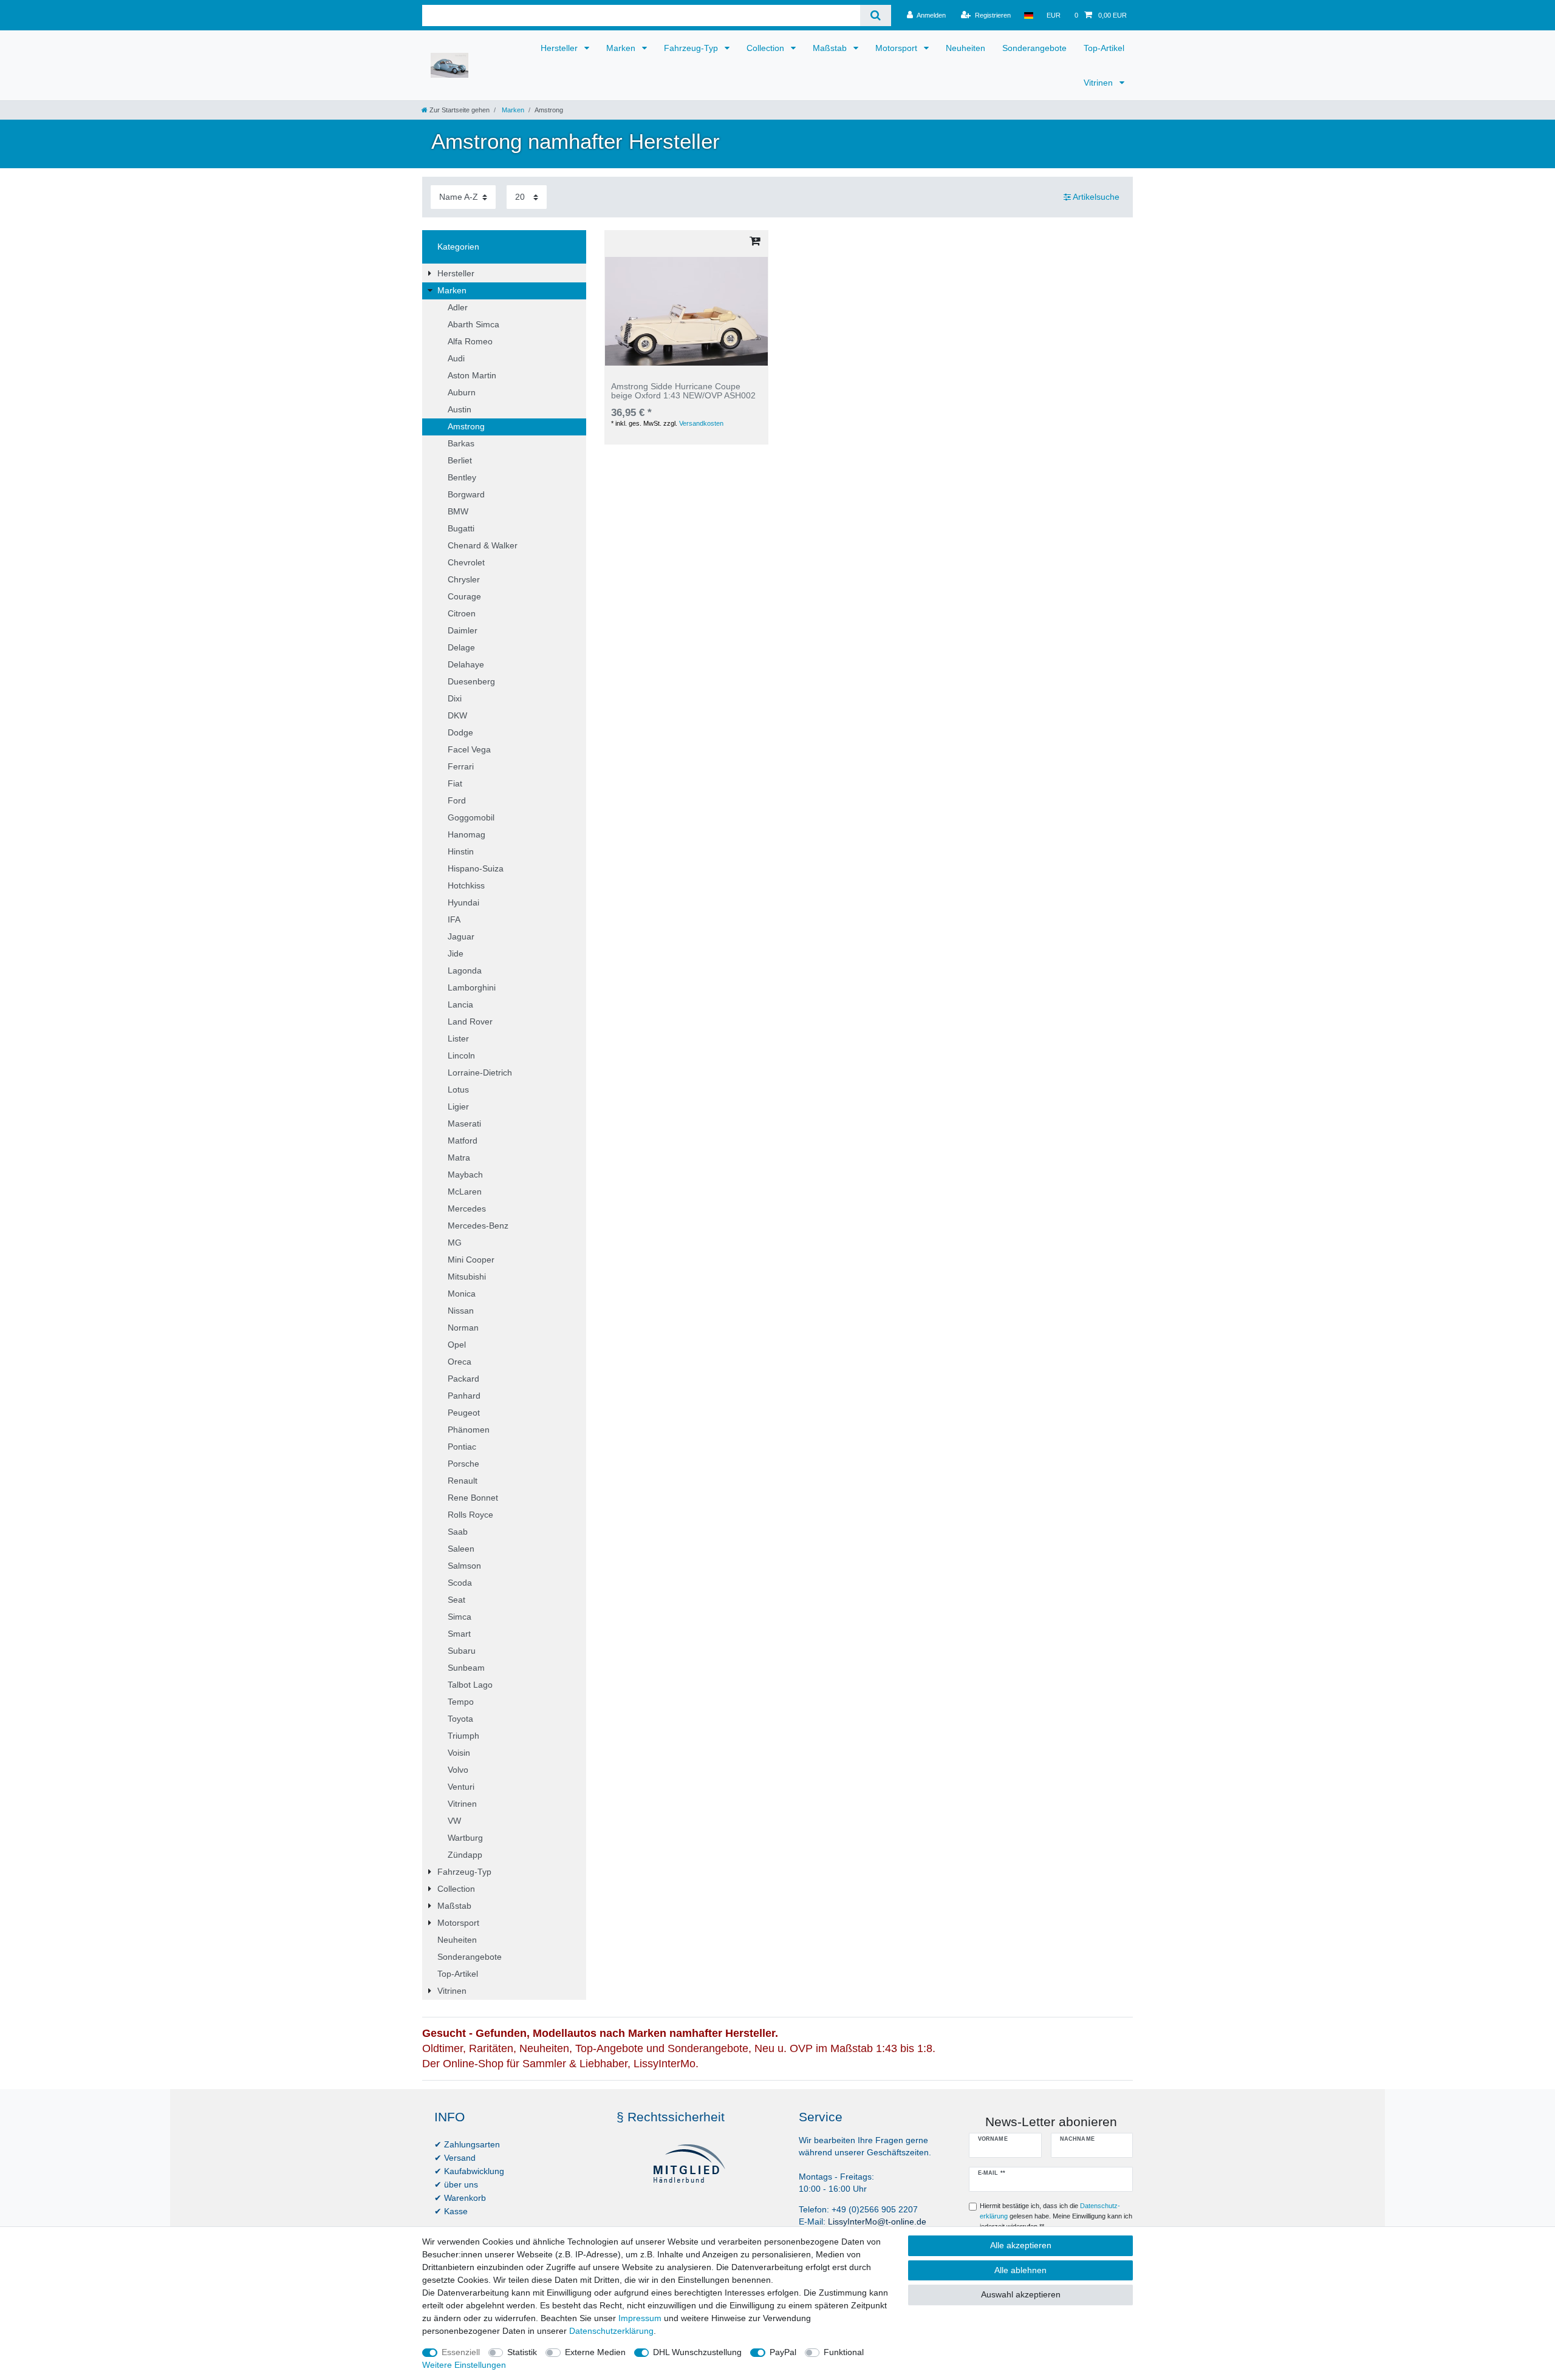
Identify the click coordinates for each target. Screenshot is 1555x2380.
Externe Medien (595, 2352)
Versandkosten (701, 423)
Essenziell (461, 2352)
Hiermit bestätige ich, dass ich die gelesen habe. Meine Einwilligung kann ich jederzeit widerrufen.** (1056, 2216)
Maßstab (831, 48)
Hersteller (560, 48)
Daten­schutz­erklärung (611, 2331)
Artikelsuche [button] (1096, 197)
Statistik (522, 2352)
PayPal (783, 2352)
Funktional (844, 2352)
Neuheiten (965, 48)
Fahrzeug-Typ (692, 48)
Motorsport (897, 48)
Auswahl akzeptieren (1021, 2294)
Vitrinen (1099, 83)
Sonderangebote (1034, 48)
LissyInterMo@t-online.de (877, 2221)
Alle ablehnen (1020, 2270)
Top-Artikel (1104, 48)
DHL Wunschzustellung (697, 2352)
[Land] (1029, 15)
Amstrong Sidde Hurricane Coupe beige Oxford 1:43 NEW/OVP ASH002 (683, 391)
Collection (767, 48)
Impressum (640, 2318)
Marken (622, 48)
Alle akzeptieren (1021, 2245)
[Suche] (876, 15)
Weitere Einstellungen (464, 2365)
